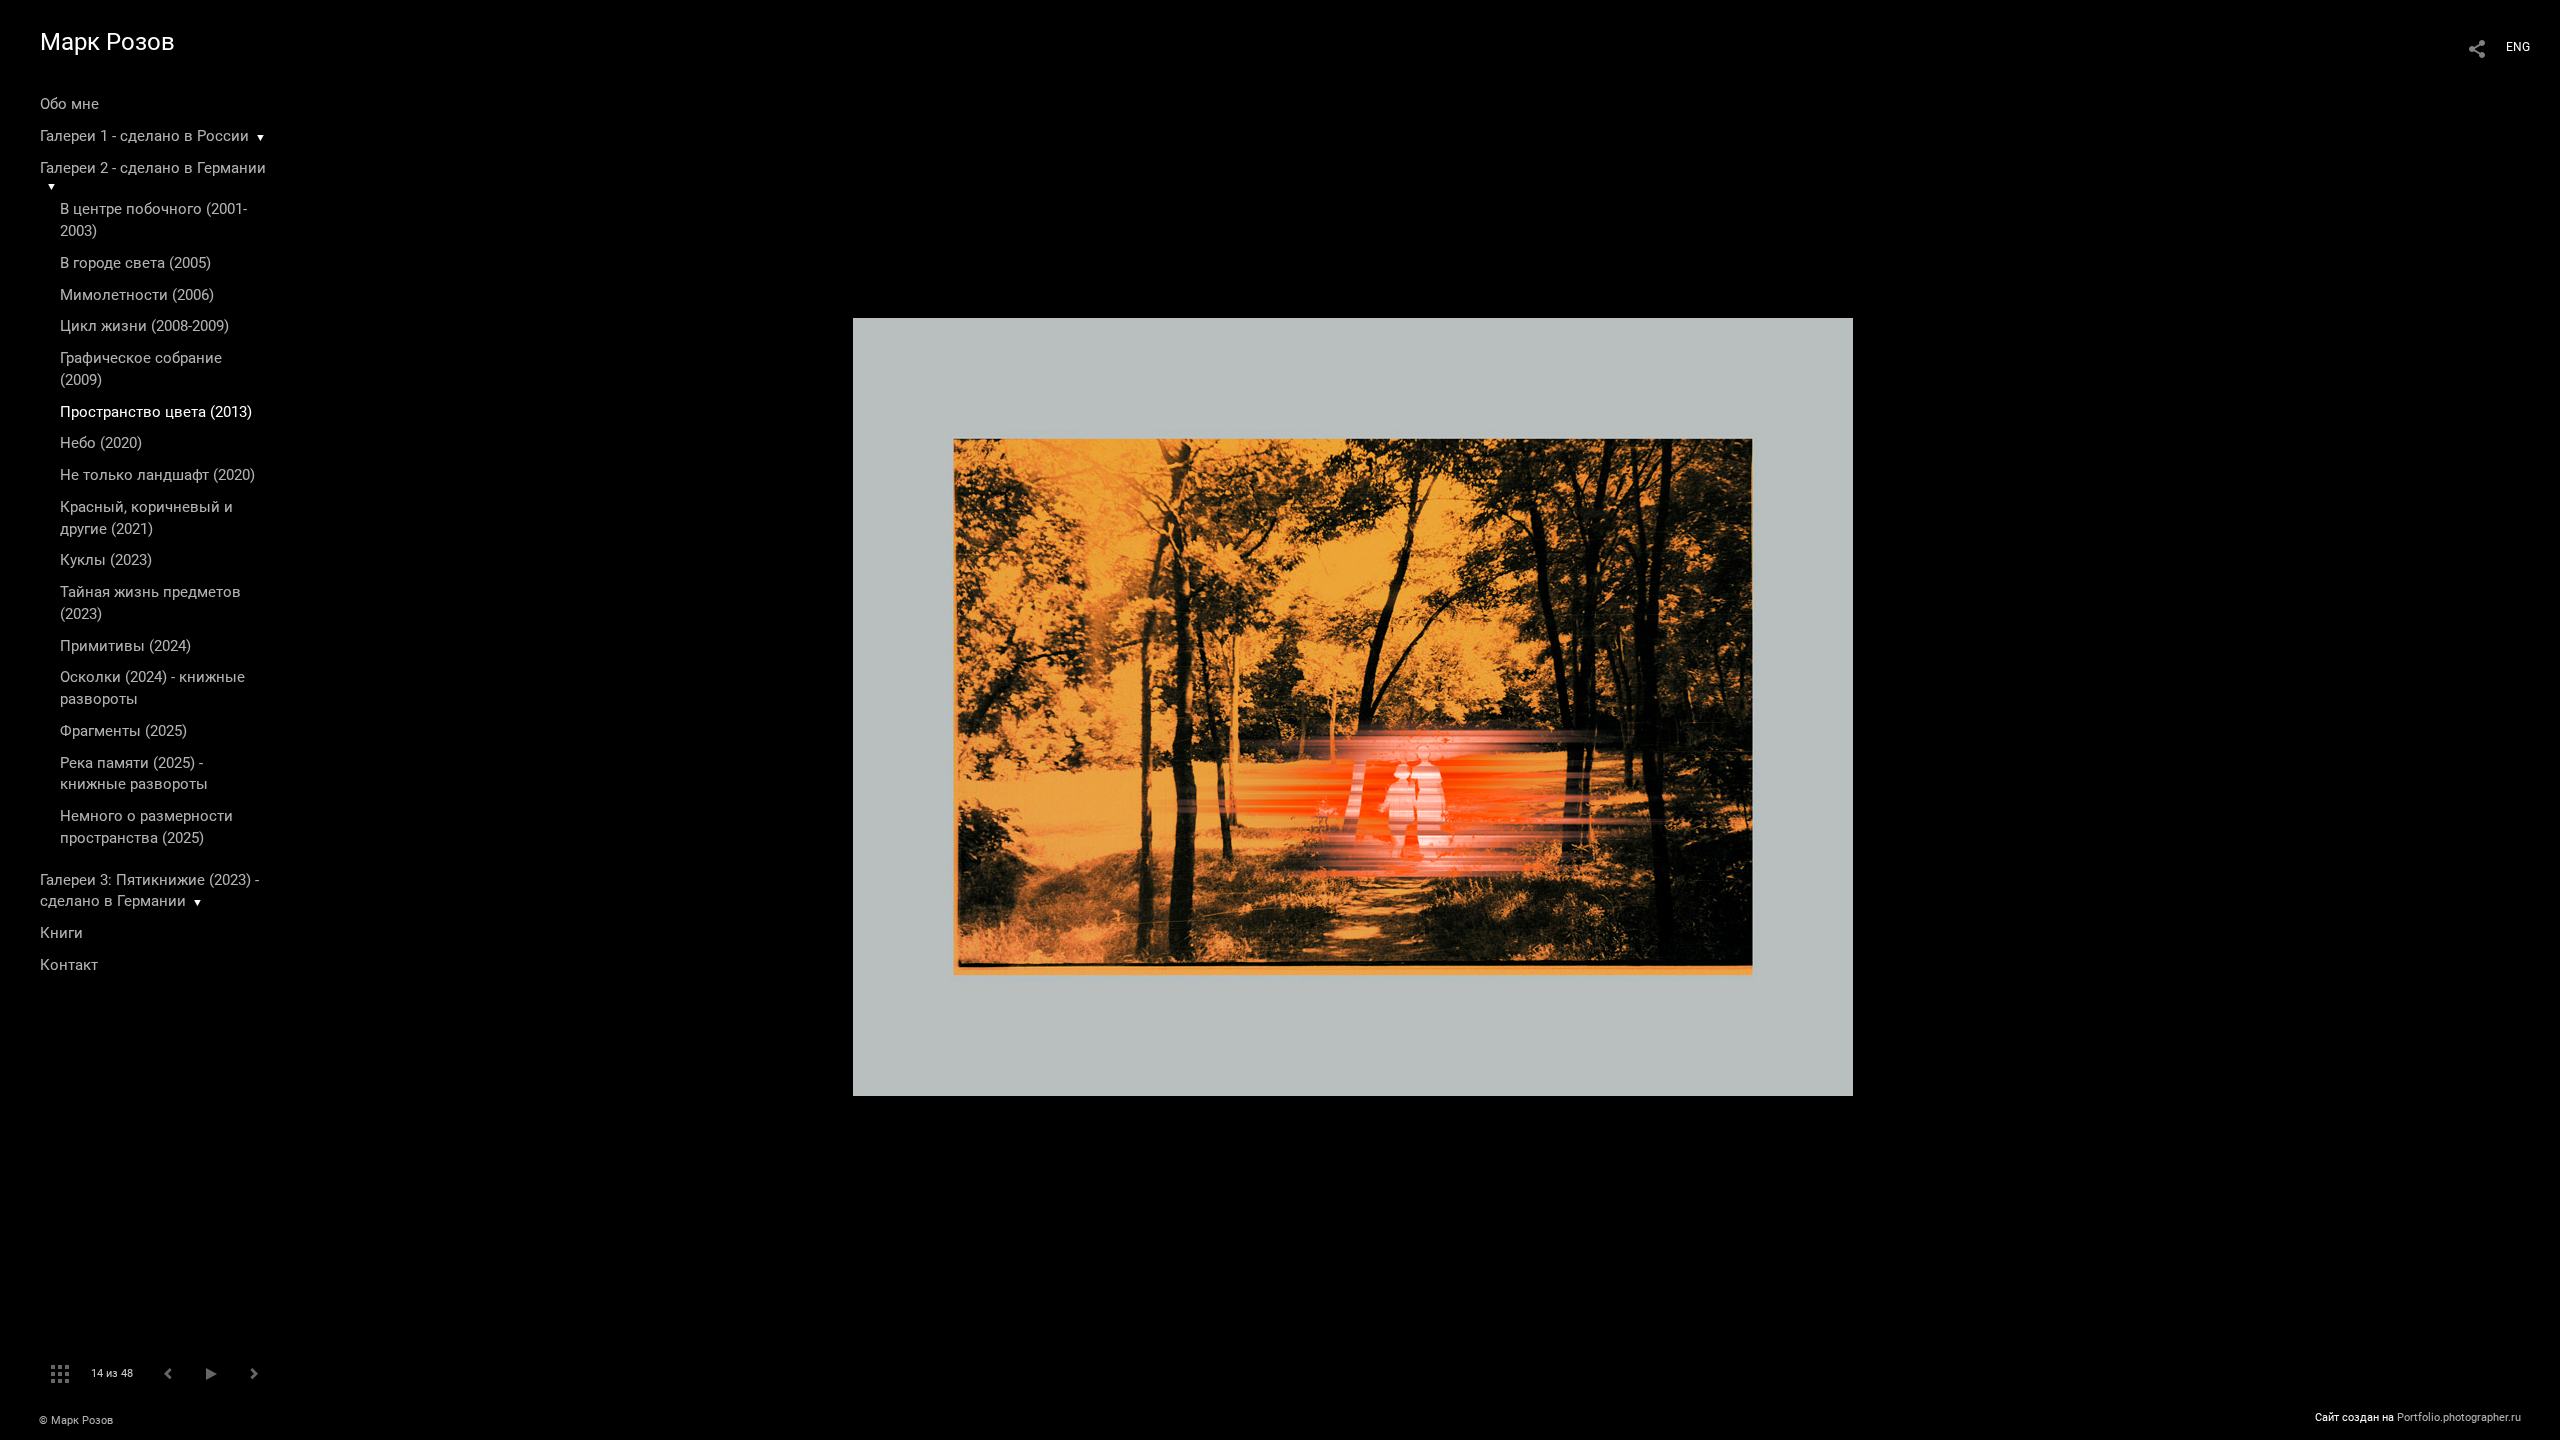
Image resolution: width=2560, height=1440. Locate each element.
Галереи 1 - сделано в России (144, 136)
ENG (2518, 47)
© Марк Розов (76, 1420)
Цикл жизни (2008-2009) (144, 326)
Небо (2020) (101, 443)
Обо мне (69, 104)
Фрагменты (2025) (123, 731)
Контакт (69, 965)
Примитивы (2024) (125, 646)
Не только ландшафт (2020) (157, 475)
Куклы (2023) (106, 560)
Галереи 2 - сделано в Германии (153, 168)
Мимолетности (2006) (137, 295)
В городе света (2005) (135, 263)
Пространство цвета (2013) (156, 412)
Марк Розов (107, 42)
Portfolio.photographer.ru (2459, 1417)
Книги (61, 933)
